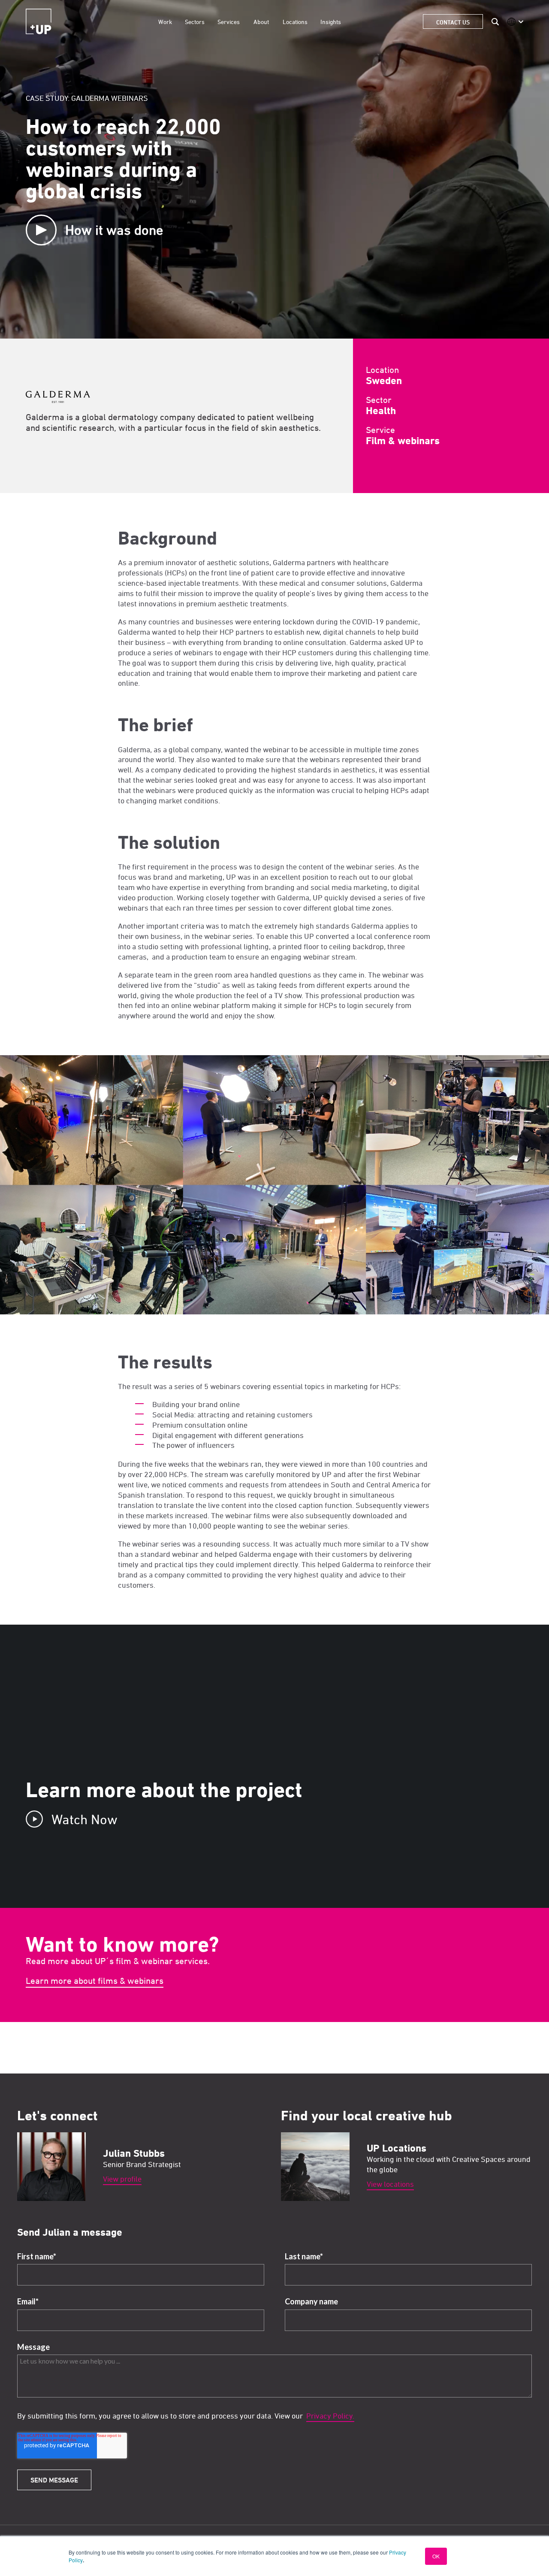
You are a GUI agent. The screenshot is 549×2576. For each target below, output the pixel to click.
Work (165, 22)
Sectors (195, 22)
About (261, 22)
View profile (122, 2179)
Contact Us (453, 22)
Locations (295, 22)
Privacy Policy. (330, 2416)
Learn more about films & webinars (95, 1981)
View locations (390, 2184)
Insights (331, 22)
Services (229, 22)
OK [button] (436, 2556)
